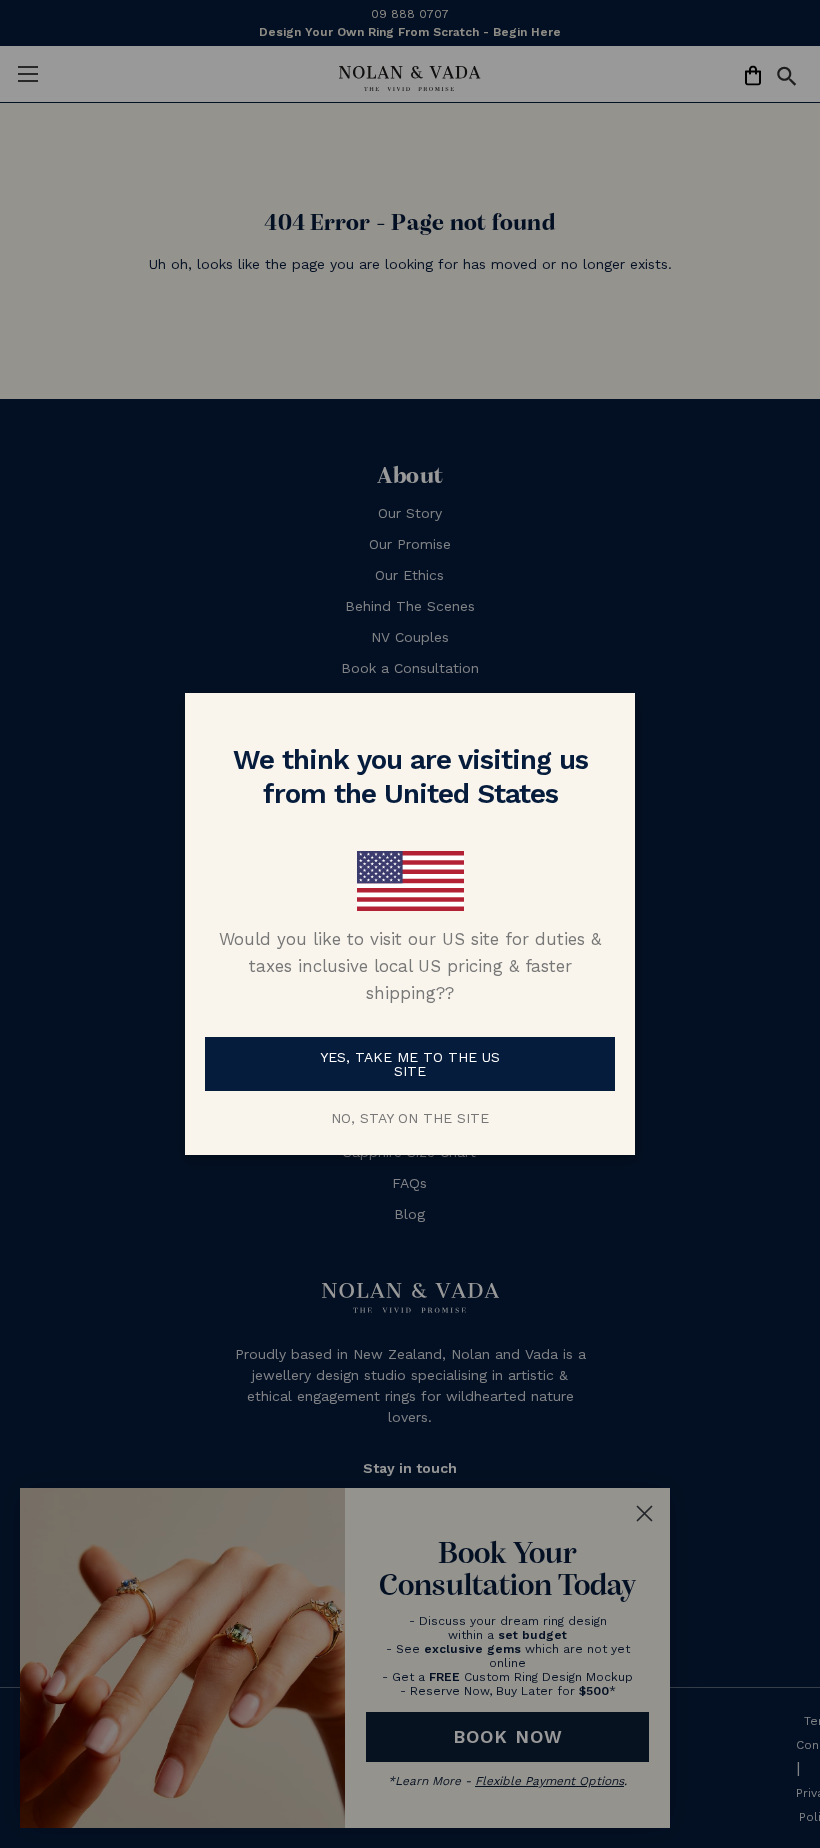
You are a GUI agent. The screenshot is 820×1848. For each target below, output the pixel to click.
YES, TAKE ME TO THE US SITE (410, 1064)
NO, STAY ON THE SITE (410, 1118)
